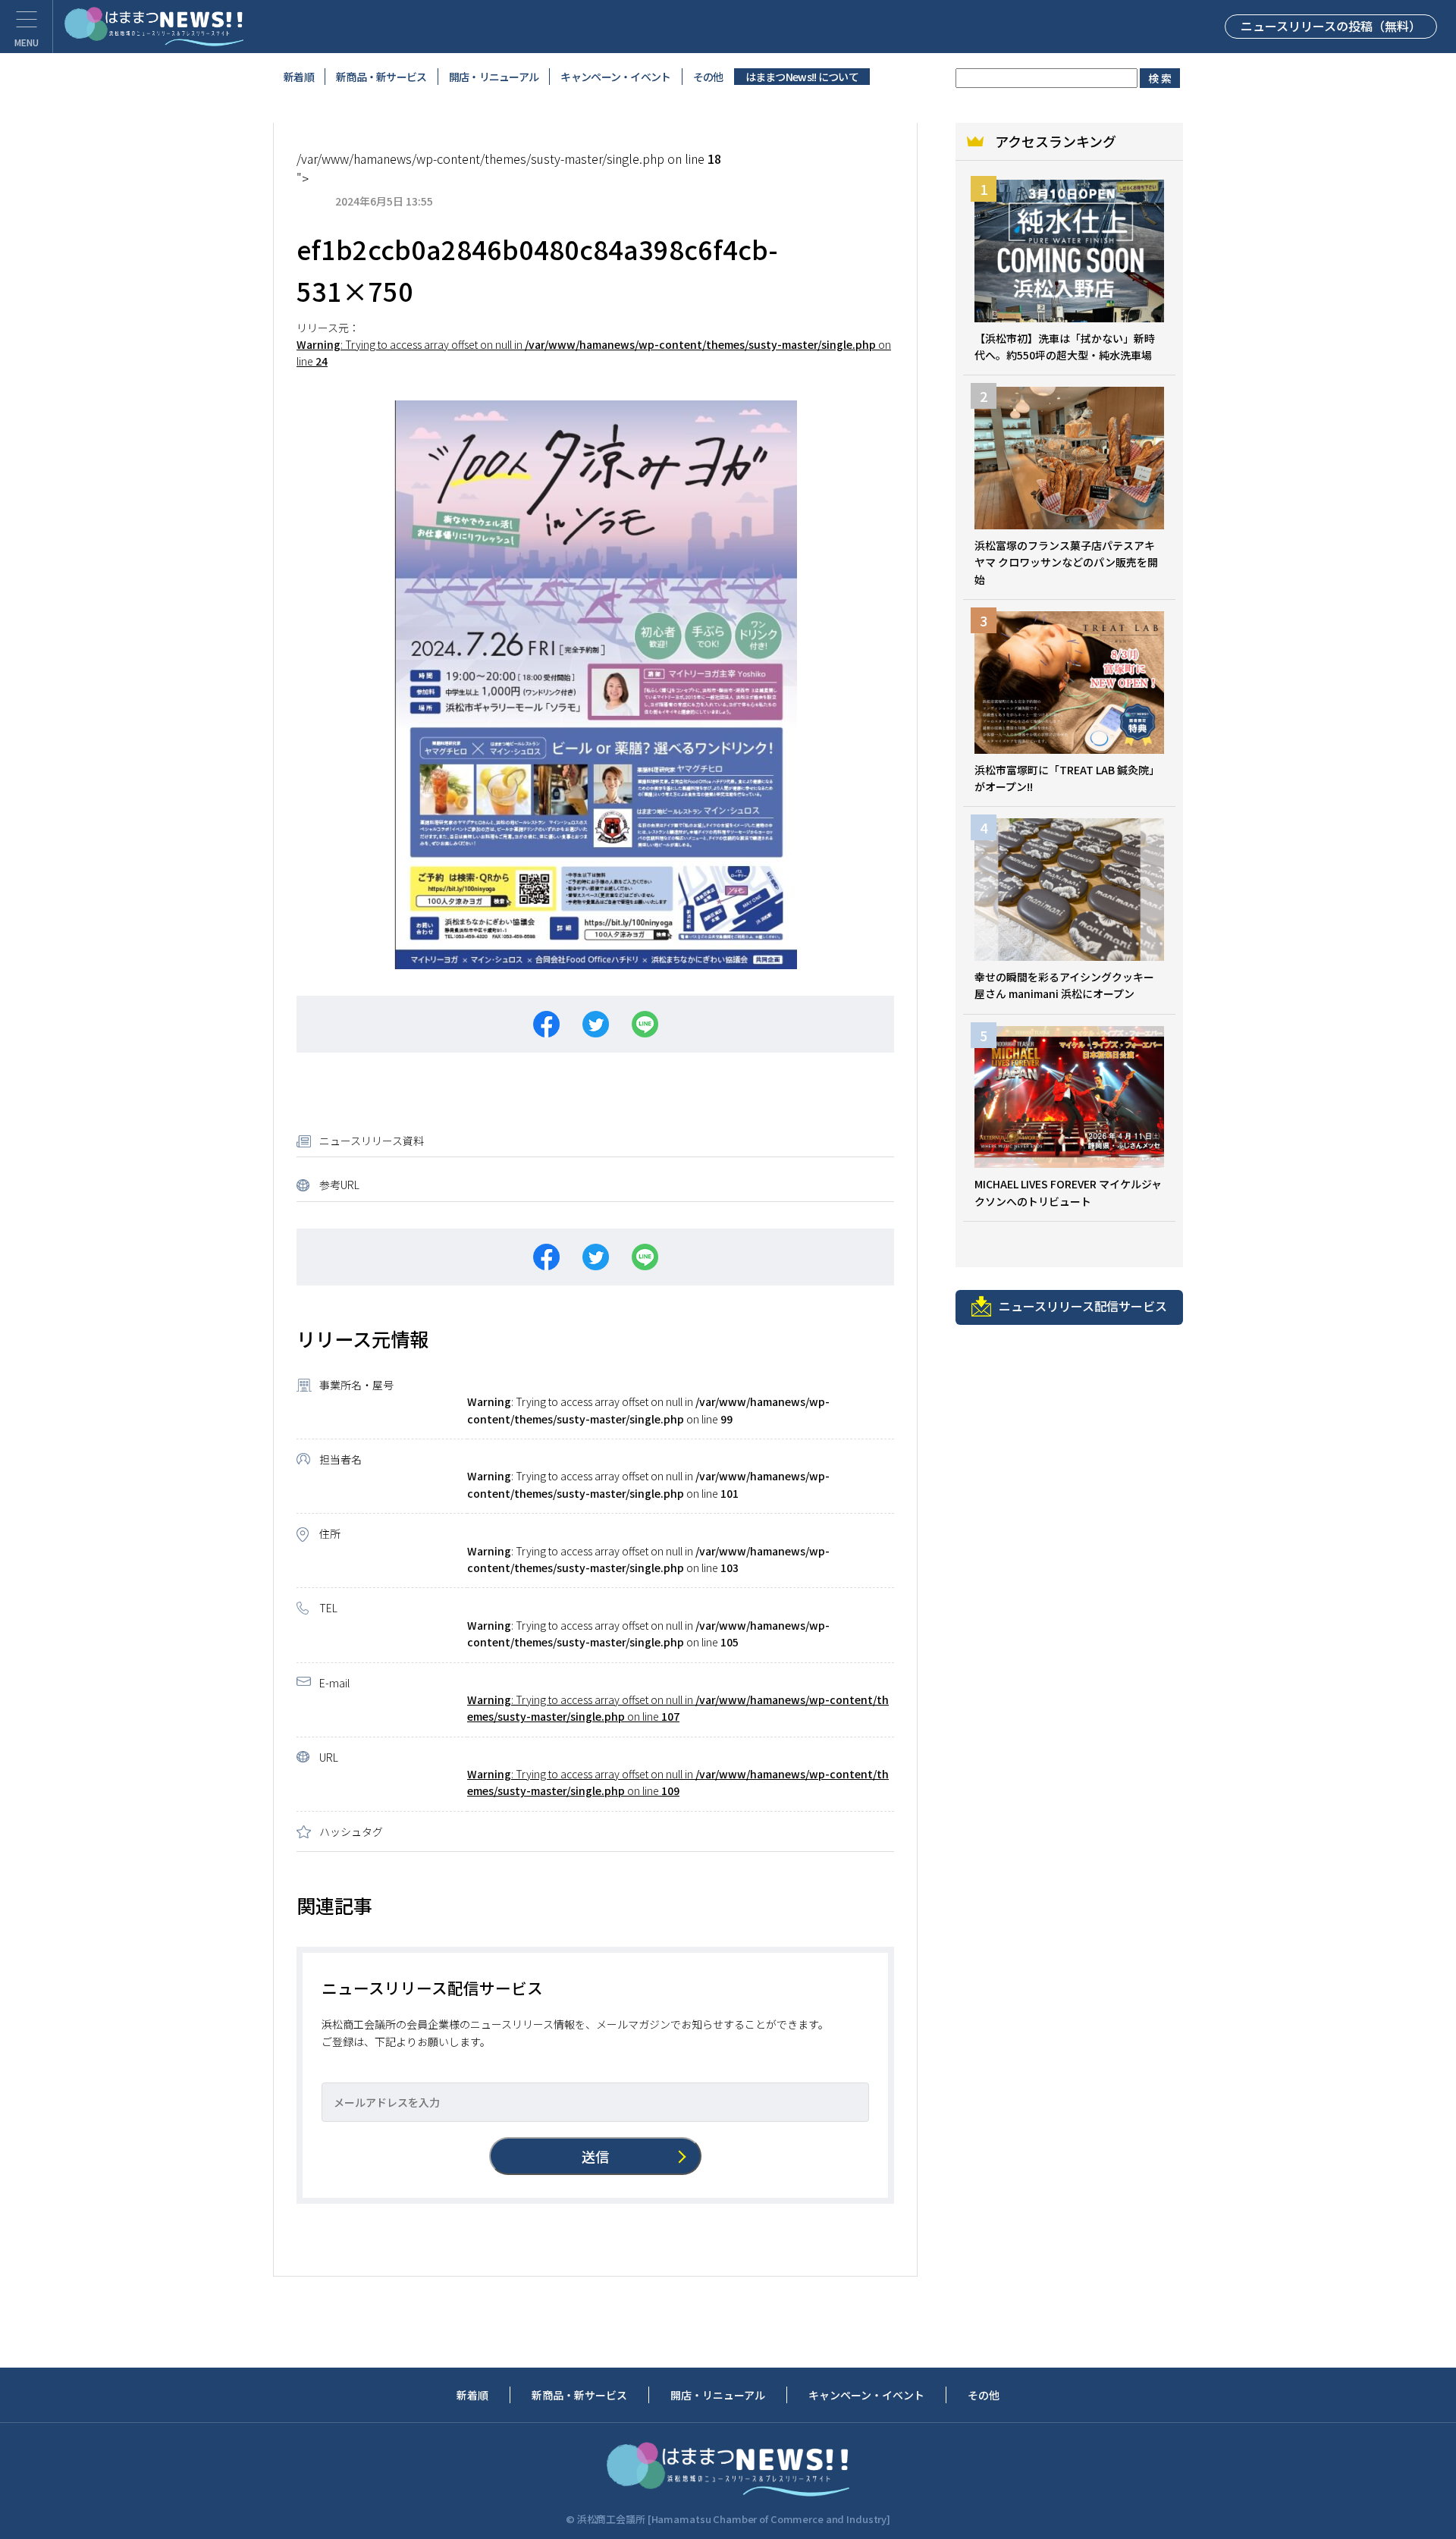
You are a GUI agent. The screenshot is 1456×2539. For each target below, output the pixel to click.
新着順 (299, 77)
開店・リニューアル (494, 77)
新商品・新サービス (381, 77)
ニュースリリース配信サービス (1083, 1306)
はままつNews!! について (802, 77)
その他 (708, 77)
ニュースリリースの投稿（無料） (1331, 26)
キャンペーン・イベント (615, 77)
